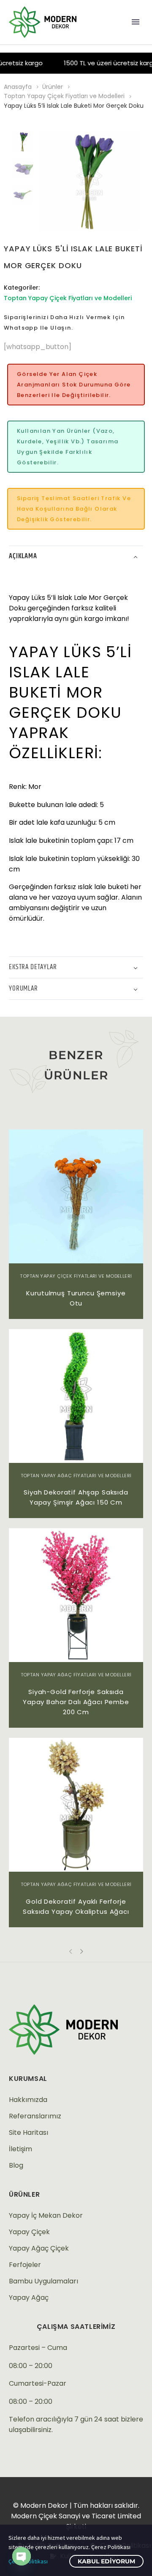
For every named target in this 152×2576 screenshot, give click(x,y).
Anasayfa (18, 87)
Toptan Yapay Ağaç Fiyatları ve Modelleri (76, 1476)
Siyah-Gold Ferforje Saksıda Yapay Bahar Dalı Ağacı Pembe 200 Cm (76, 1702)
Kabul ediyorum (106, 2561)
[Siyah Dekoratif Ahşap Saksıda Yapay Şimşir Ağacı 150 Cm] (76, 1396)
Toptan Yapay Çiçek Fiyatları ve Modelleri (64, 96)
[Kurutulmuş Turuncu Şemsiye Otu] (76, 1196)
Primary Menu (136, 22)
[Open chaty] (22, 2556)
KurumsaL (28, 2079)
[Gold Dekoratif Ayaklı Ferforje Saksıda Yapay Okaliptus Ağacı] (76, 1805)
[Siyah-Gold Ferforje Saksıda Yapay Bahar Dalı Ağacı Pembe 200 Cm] (76, 1595)
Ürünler (53, 87)
